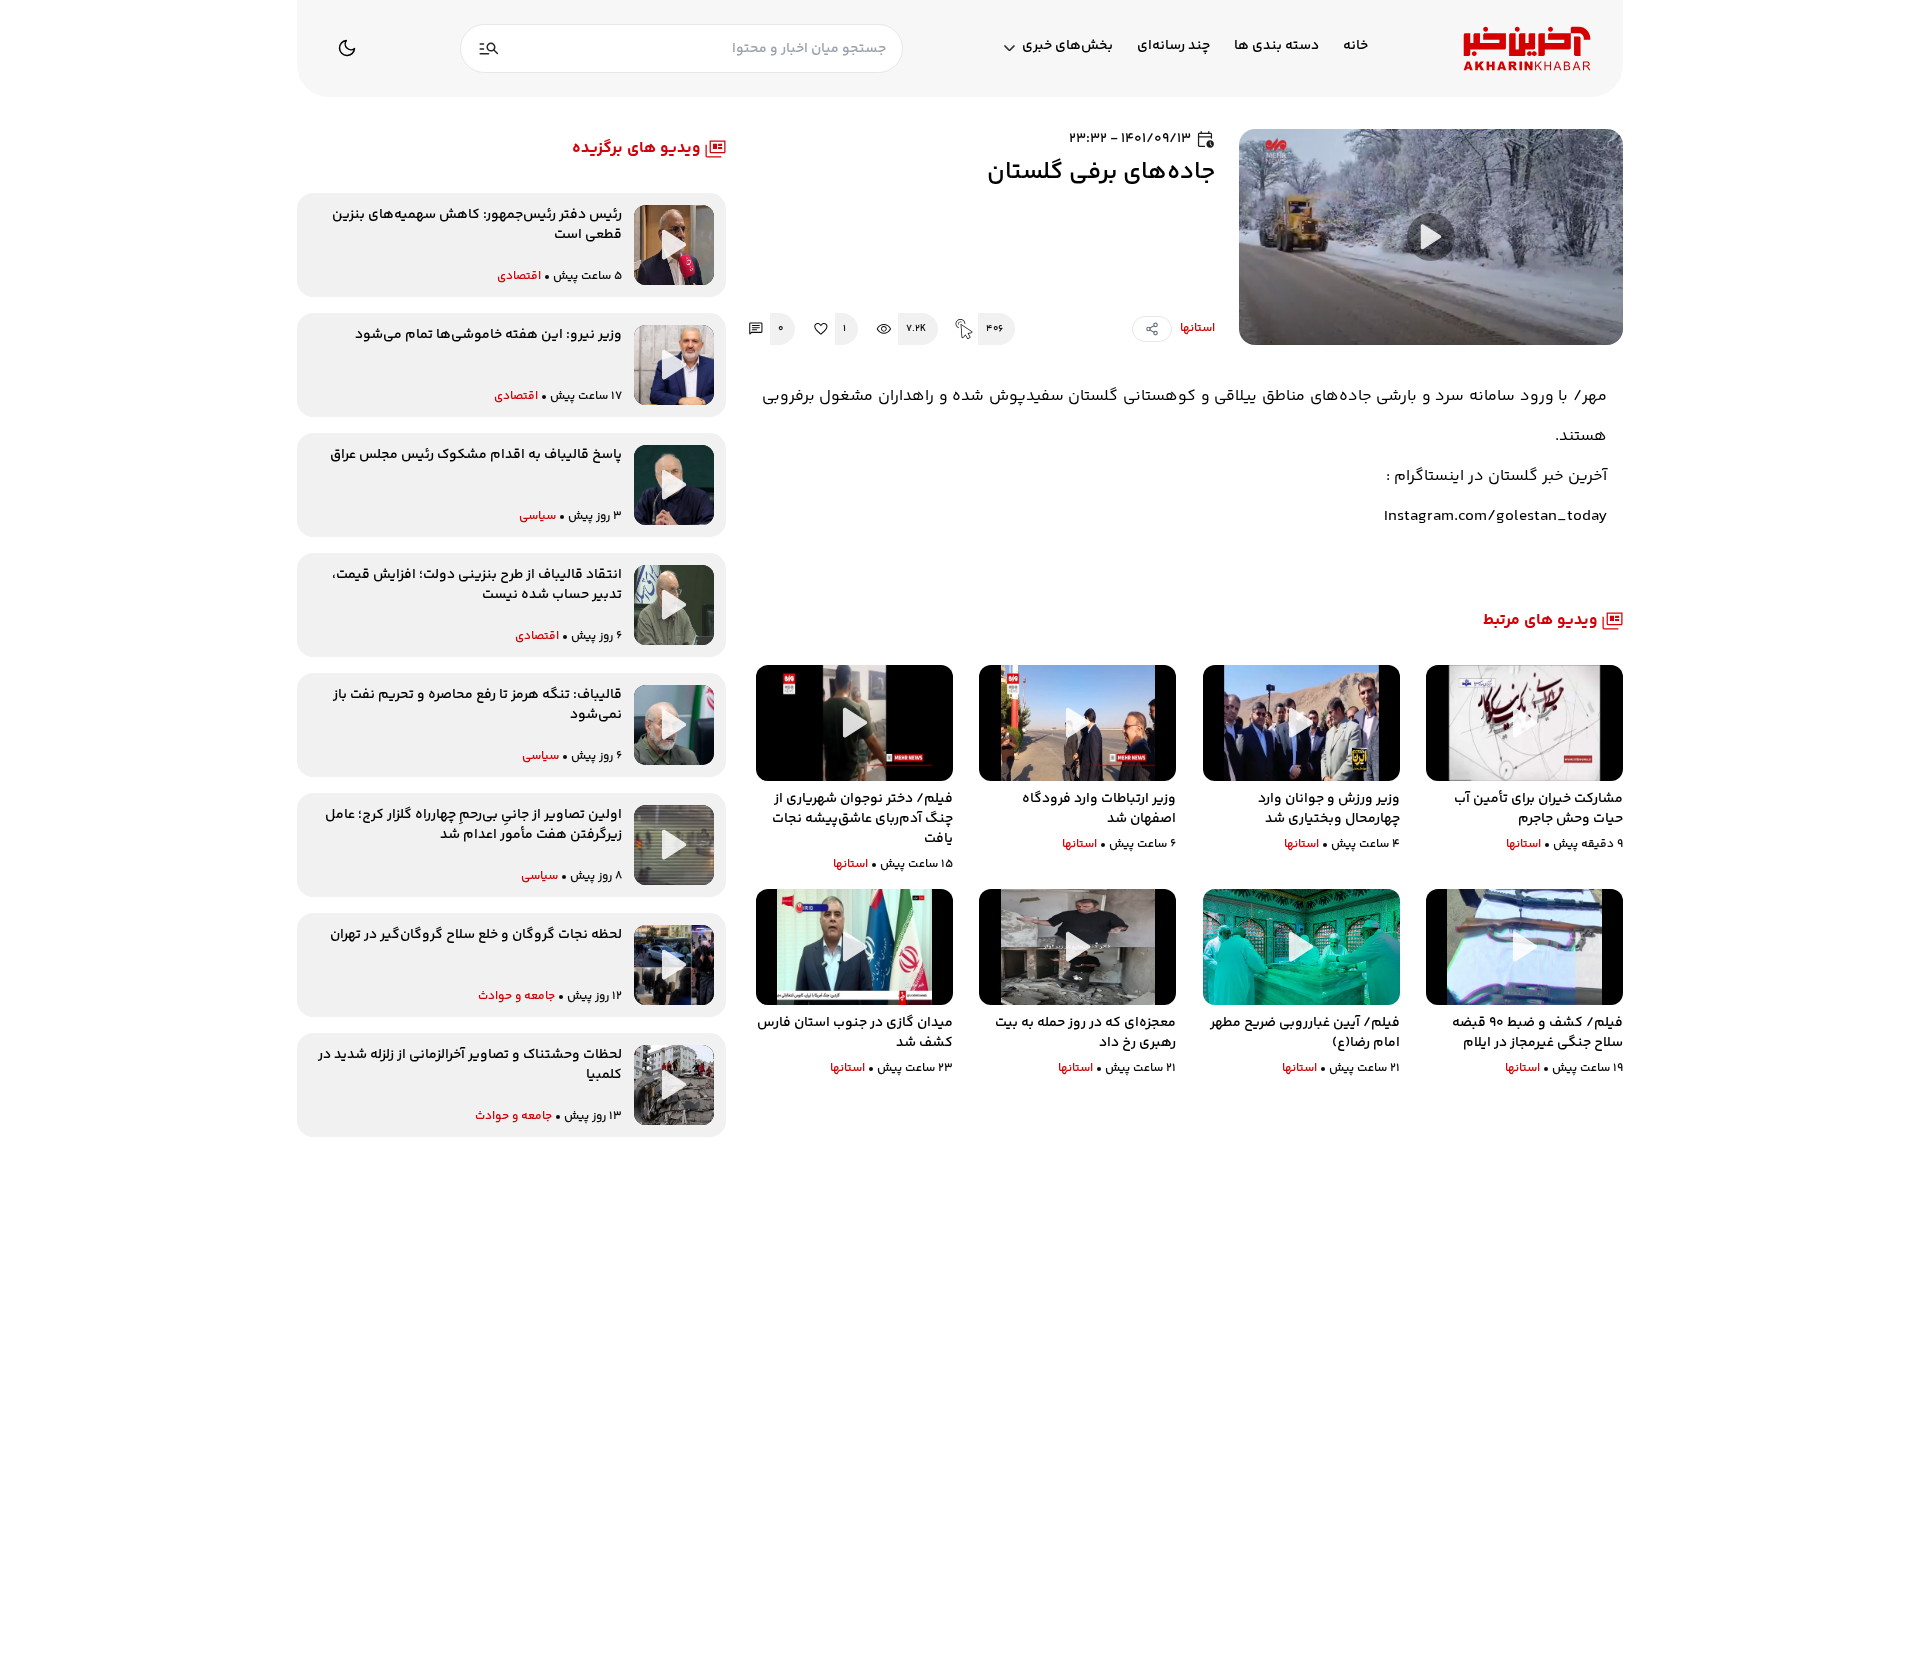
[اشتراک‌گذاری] (1152, 329)
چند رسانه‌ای (1173, 46)
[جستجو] (489, 48)
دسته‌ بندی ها (1276, 46)
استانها (1197, 329)
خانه (1355, 46)
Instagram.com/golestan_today (1495, 516)
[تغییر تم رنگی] (347, 48)
